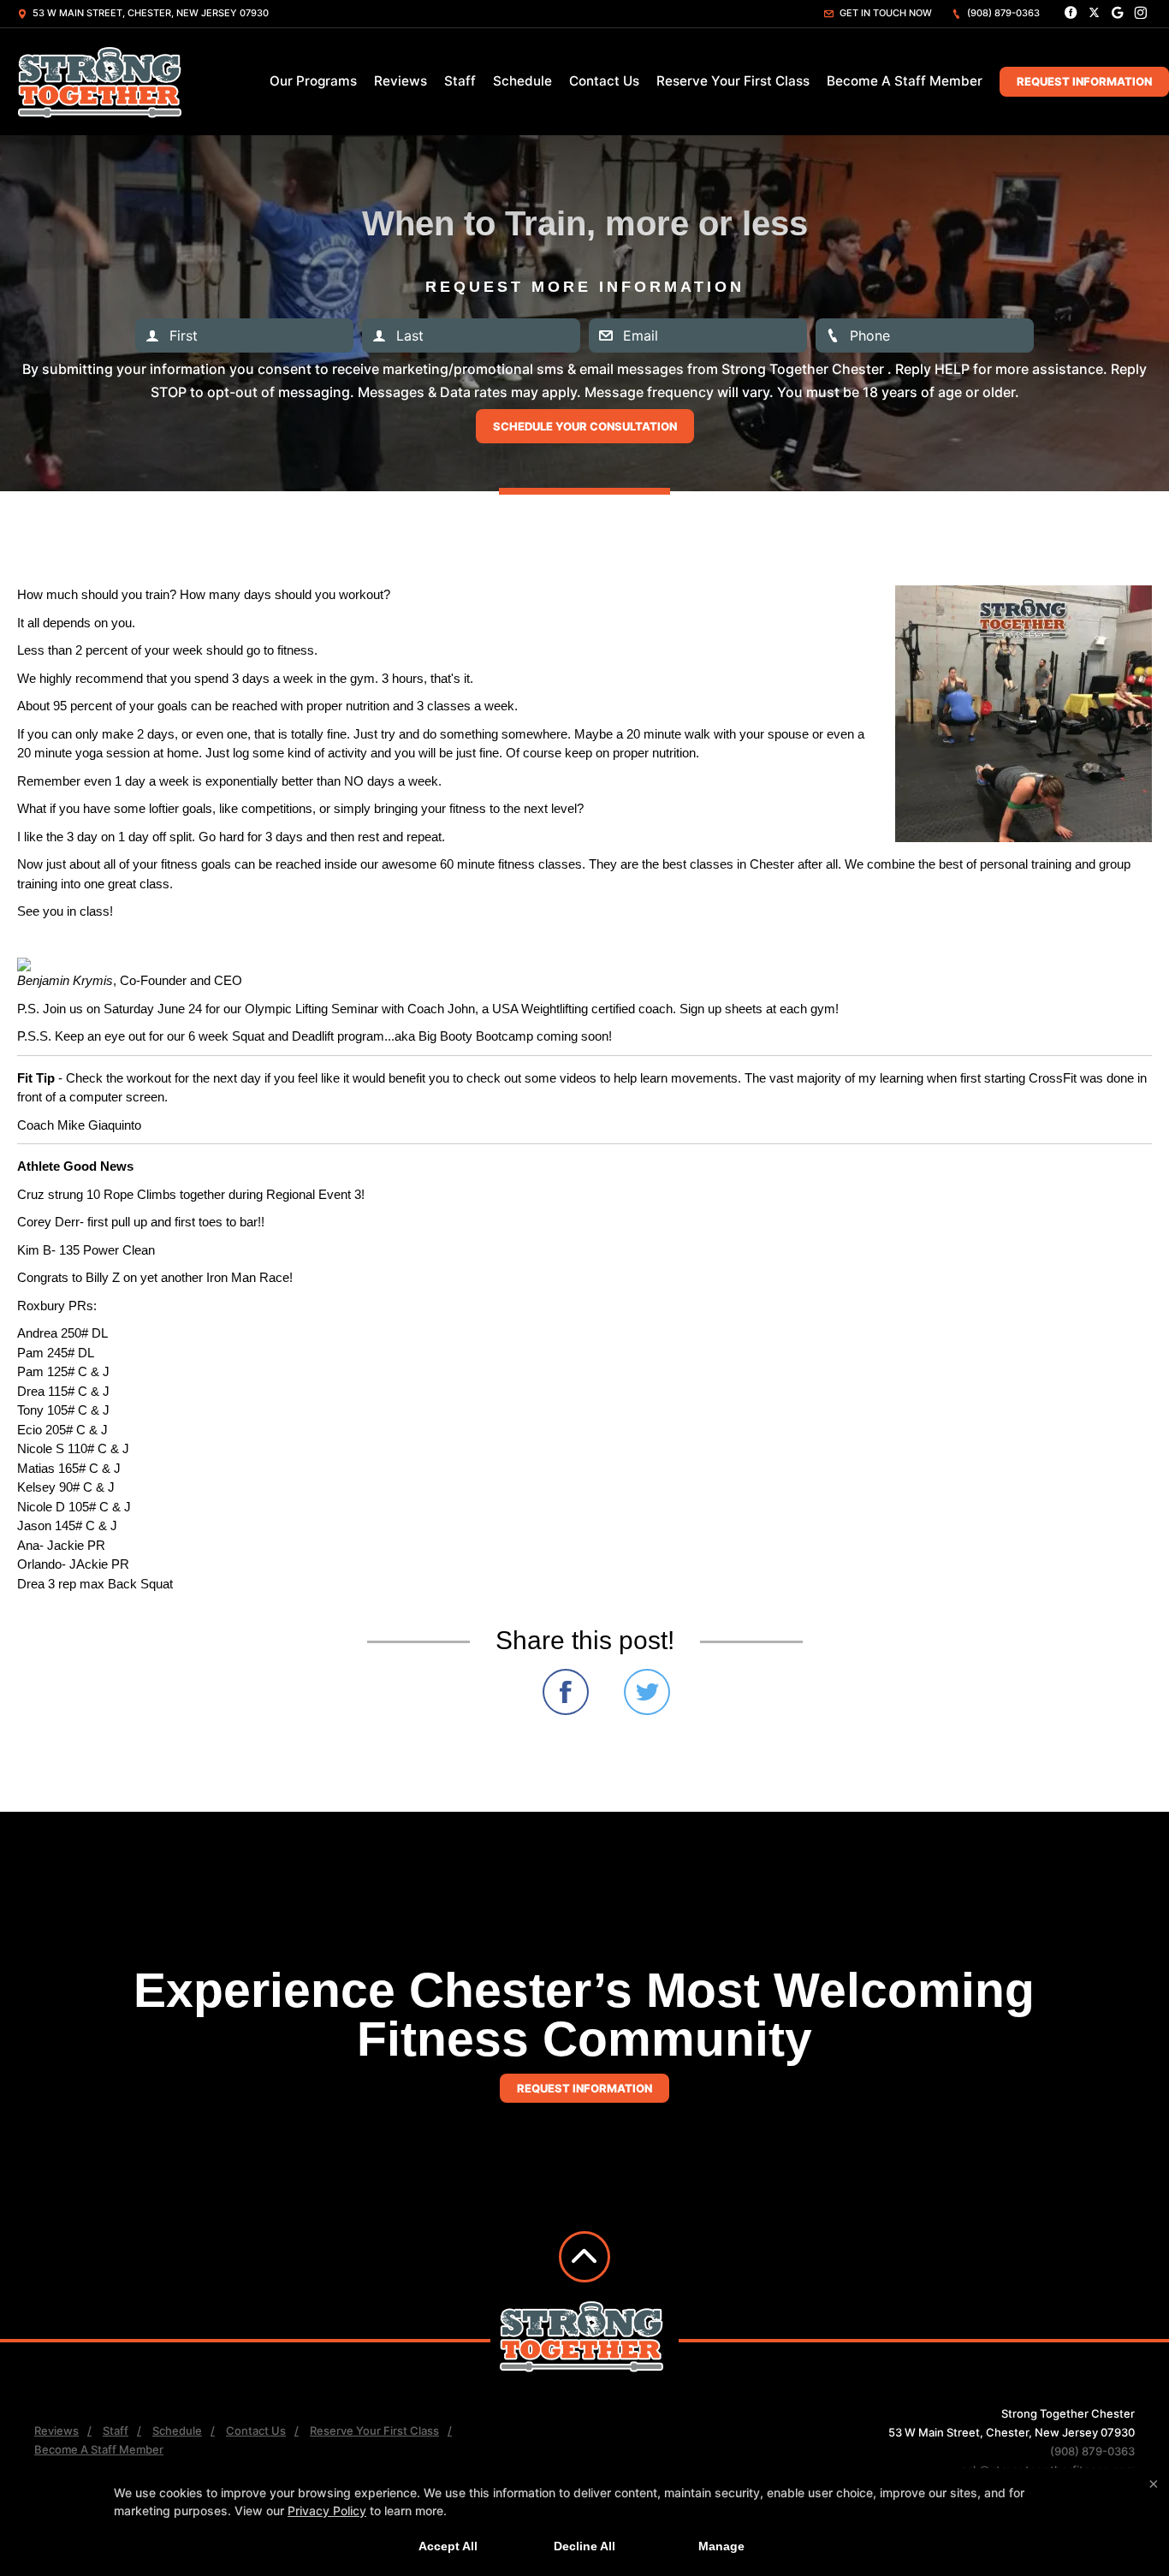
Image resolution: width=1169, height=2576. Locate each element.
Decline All (584, 2546)
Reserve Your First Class (733, 81)
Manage (721, 2546)
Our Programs (313, 81)
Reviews (401, 81)
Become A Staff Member (905, 81)
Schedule (522, 81)
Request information (584, 2088)
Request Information (1084, 81)
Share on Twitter (647, 1692)
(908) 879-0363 (1002, 13)
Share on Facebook (566, 1692)
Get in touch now (884, 13)
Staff (460, 81)
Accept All (448, 2546)
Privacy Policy (327, 2511)
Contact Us (604, 81)
